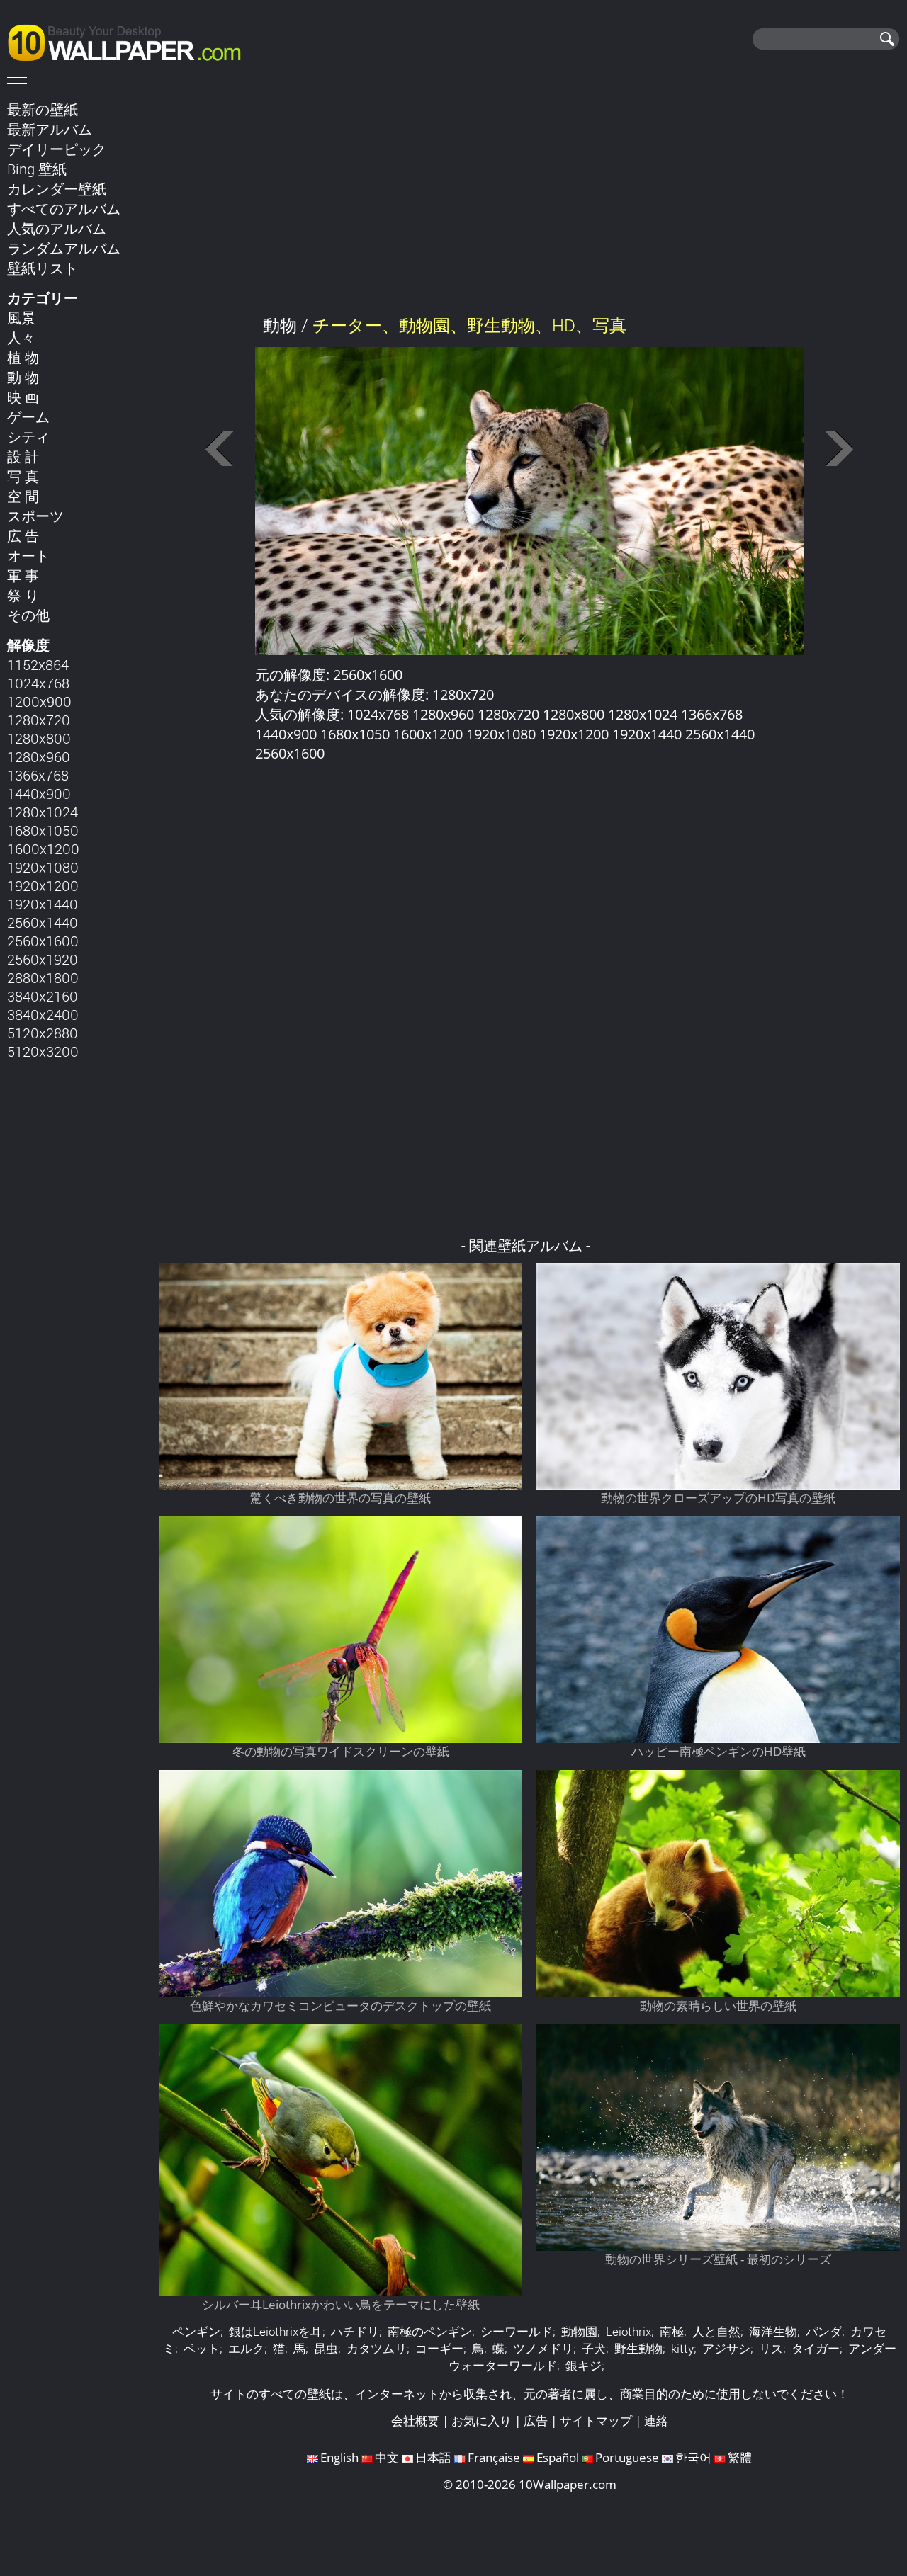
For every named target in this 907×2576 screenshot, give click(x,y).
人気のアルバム (57, 228)
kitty (682, 2348)
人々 (21, 337)
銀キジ (584, 2365)
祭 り (23, 595)
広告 (536, 2421)
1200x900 (39, 701)
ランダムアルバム (64, 248)
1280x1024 (43, 812)
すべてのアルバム (64, 208)
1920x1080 (43, 867)
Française (494, 2457)
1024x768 (38, 683)
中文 (387, 2457)
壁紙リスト (43, 268)
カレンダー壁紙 (57, 188)
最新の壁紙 (43, 109)
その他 (28, 615)
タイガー (816, 2348)
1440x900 (39, 793)
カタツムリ (377, 2348)
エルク (246, 2348)
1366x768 (38, 775)
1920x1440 (43, 904)
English (339, 2457)
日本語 (433, 2457)
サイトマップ (596, 2421)
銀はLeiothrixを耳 (276, 2331)
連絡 (656, 2421)
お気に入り (481, 2421)
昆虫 (326, 2348)
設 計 (23, 456)
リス (771, 2348)
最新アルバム (50, 129)
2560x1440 (43, 922)
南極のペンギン (430, 2331)
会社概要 (415, 2421)
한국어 (693, 2457)
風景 (21, 317)
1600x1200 (43, 849)
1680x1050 (43, 830)
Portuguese (627, 2457)
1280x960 (39, 756)
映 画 (23, 397)
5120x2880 (43, 1033)
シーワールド (517, 2331)
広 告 (23, 535)
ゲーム (28, 416)
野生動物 (638, 2348)
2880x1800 (43, 977)
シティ (28, 436)
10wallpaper (131, 40)
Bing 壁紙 (37, 169)
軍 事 (23, 575)
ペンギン (196, 2331)
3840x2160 (43, 996)
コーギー (439, 2348)
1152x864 (38, 664)
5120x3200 (43, 1051)
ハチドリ (355, 2331)
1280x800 (39, 738)
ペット (202, 2348)
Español (558, 2457)
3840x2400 (43, 1014)
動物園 (579, 2331)
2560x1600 (43, 941)
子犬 (594, 2348)
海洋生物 (773, 2331)
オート (28, 555)
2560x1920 (43, 959)
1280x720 (39, 720)
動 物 (23, 377)
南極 (672, 2331)
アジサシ (726, 2348)
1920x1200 (43, 885)
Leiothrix (629, 2331)
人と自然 (716, 2331)
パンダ (824, 2331)
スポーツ (35, 516)
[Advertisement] (530, 198)
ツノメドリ (543, 2348)
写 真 (23, 476)
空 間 (23, 496)
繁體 (740, 2457)
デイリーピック (57, 149)
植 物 (23, 357)
